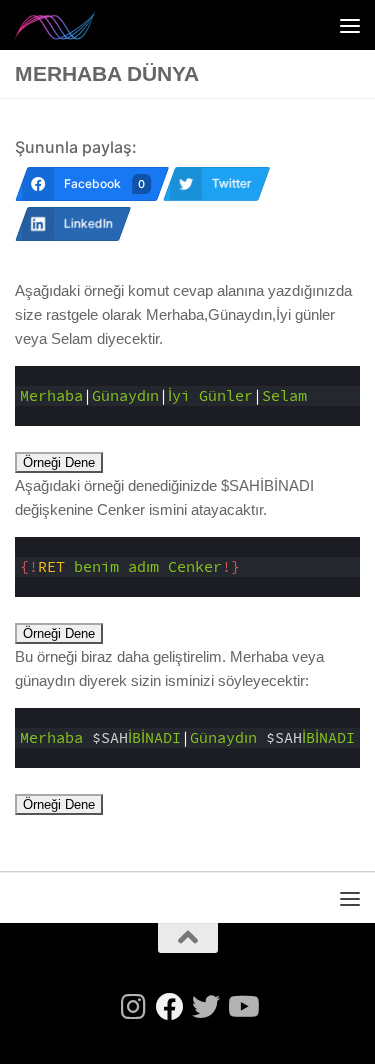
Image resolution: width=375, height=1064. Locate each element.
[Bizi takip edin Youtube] (242, 1007)
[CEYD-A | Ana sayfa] (69, 25)
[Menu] (350, 25)
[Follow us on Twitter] (206, 1007)
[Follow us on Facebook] (170, 1007)
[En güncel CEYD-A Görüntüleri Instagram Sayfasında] (134, 1007)
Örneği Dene (59, 462)
